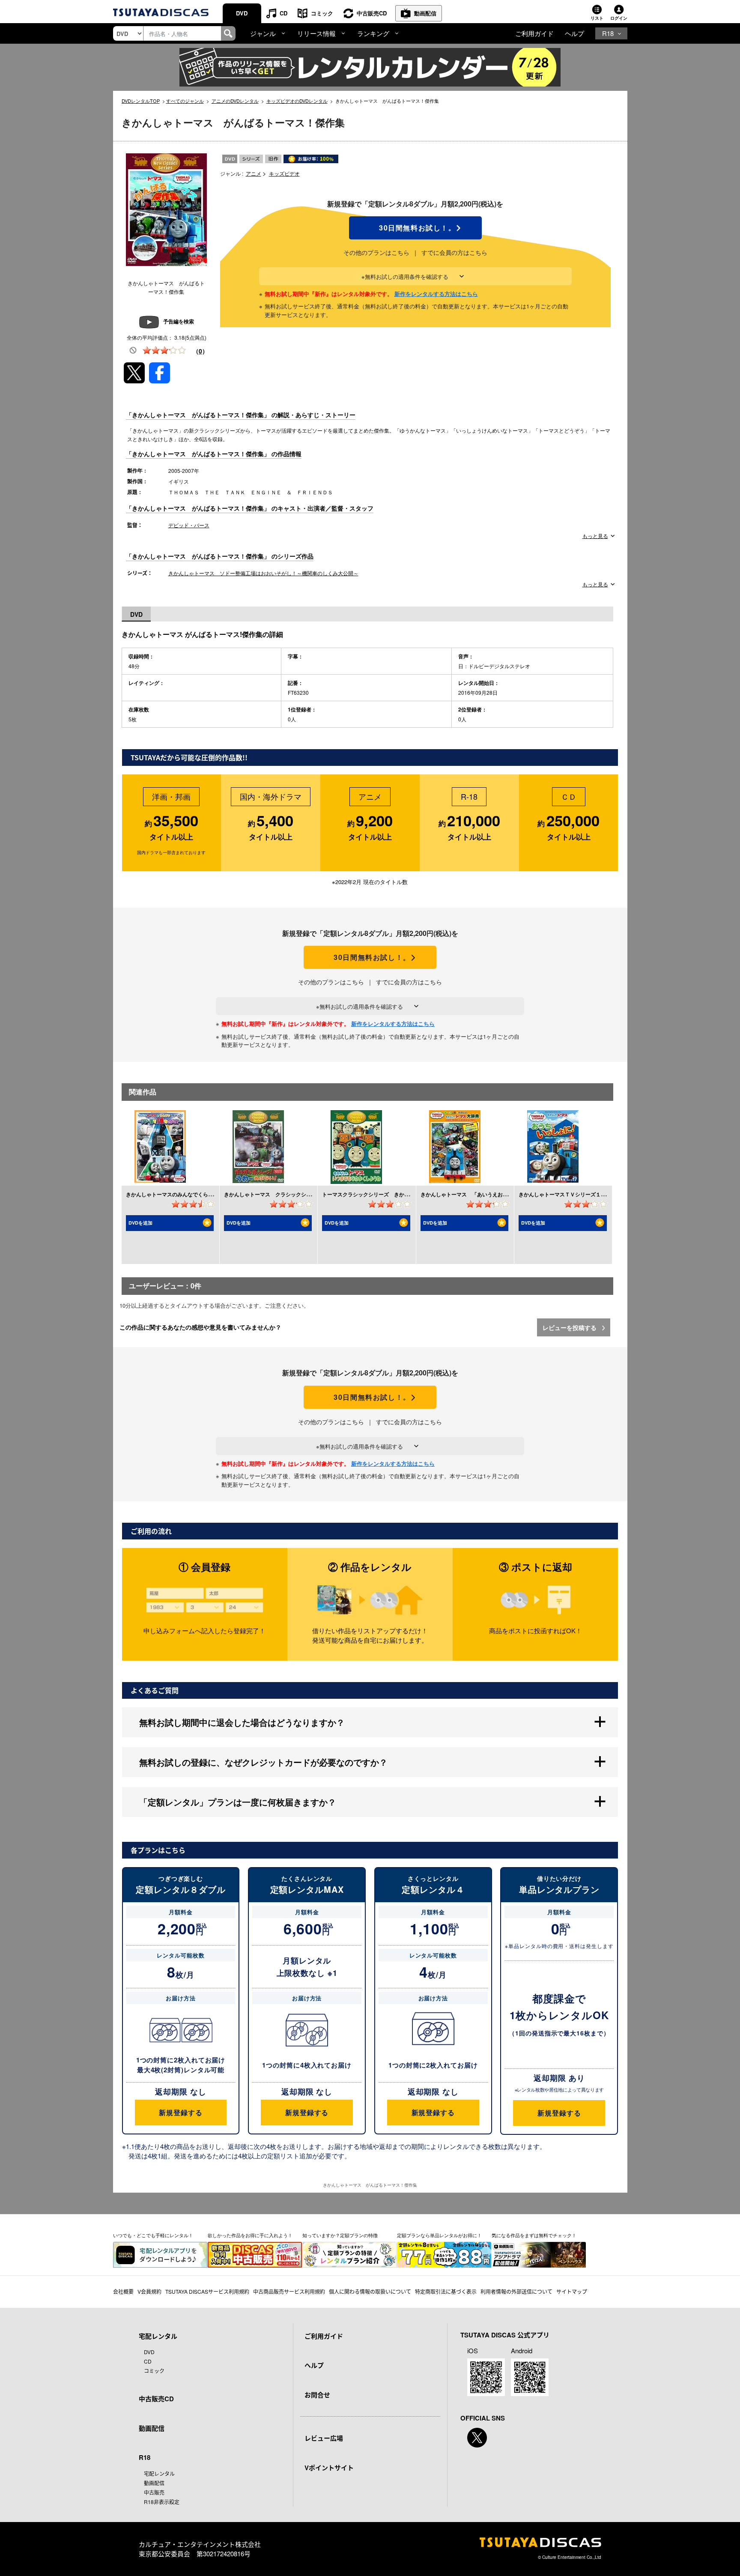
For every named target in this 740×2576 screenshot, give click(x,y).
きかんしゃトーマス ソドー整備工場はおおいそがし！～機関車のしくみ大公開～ (263, 573)
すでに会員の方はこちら (454, 252)
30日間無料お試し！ (415, 228)
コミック (322, 13)
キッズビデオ (284, 173)
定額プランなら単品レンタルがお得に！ (439, 2235)
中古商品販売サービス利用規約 (289, 2291)
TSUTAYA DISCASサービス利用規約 (207, 2291)
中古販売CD (372, 13)
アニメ (254, 173)
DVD (242, 13)
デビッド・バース (189, 525)
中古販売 (154, 2492)
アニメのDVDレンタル (235, 101)
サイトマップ (572, 2291)
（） (200, 351)
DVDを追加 (140, 1223)
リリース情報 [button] (316, 33)
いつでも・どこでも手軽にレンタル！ (153, 2235)
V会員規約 (149, 2291)
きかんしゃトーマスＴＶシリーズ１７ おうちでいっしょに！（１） (598, 1194)
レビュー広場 (324, 2438)
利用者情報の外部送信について (516, 2291)
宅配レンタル (159, 2473)
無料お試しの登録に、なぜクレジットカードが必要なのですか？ (263, 1762)
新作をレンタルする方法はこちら (436, 294)
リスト (597, 18)
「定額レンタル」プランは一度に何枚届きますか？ (238, 1802)
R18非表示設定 (162, 2502)
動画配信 (425, 13)
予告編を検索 (179, 321)
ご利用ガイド (534, 33)
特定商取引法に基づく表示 (446, 2291)
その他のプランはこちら (376, 252)
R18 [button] (608, 33)
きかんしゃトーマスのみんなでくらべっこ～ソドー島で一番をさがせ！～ (211, 1194)
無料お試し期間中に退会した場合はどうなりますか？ (242, 1722)
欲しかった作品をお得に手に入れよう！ (250, 2235)
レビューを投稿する (570, 1327)
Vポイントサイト (329, 2468)
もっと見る (595, 536)
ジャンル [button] (263, 33)
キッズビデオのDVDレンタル (297, 101)
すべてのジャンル (185, 101)
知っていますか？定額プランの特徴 (340, 2235)
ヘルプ (574, 33)
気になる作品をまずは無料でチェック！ (534, 2235)
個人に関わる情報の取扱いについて (370, 2291)
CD (283, 13)
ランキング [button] (373, 33)
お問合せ (317, 2395)
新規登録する (181, 2112)
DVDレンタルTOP (141, 101)
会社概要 (123, 2291)
